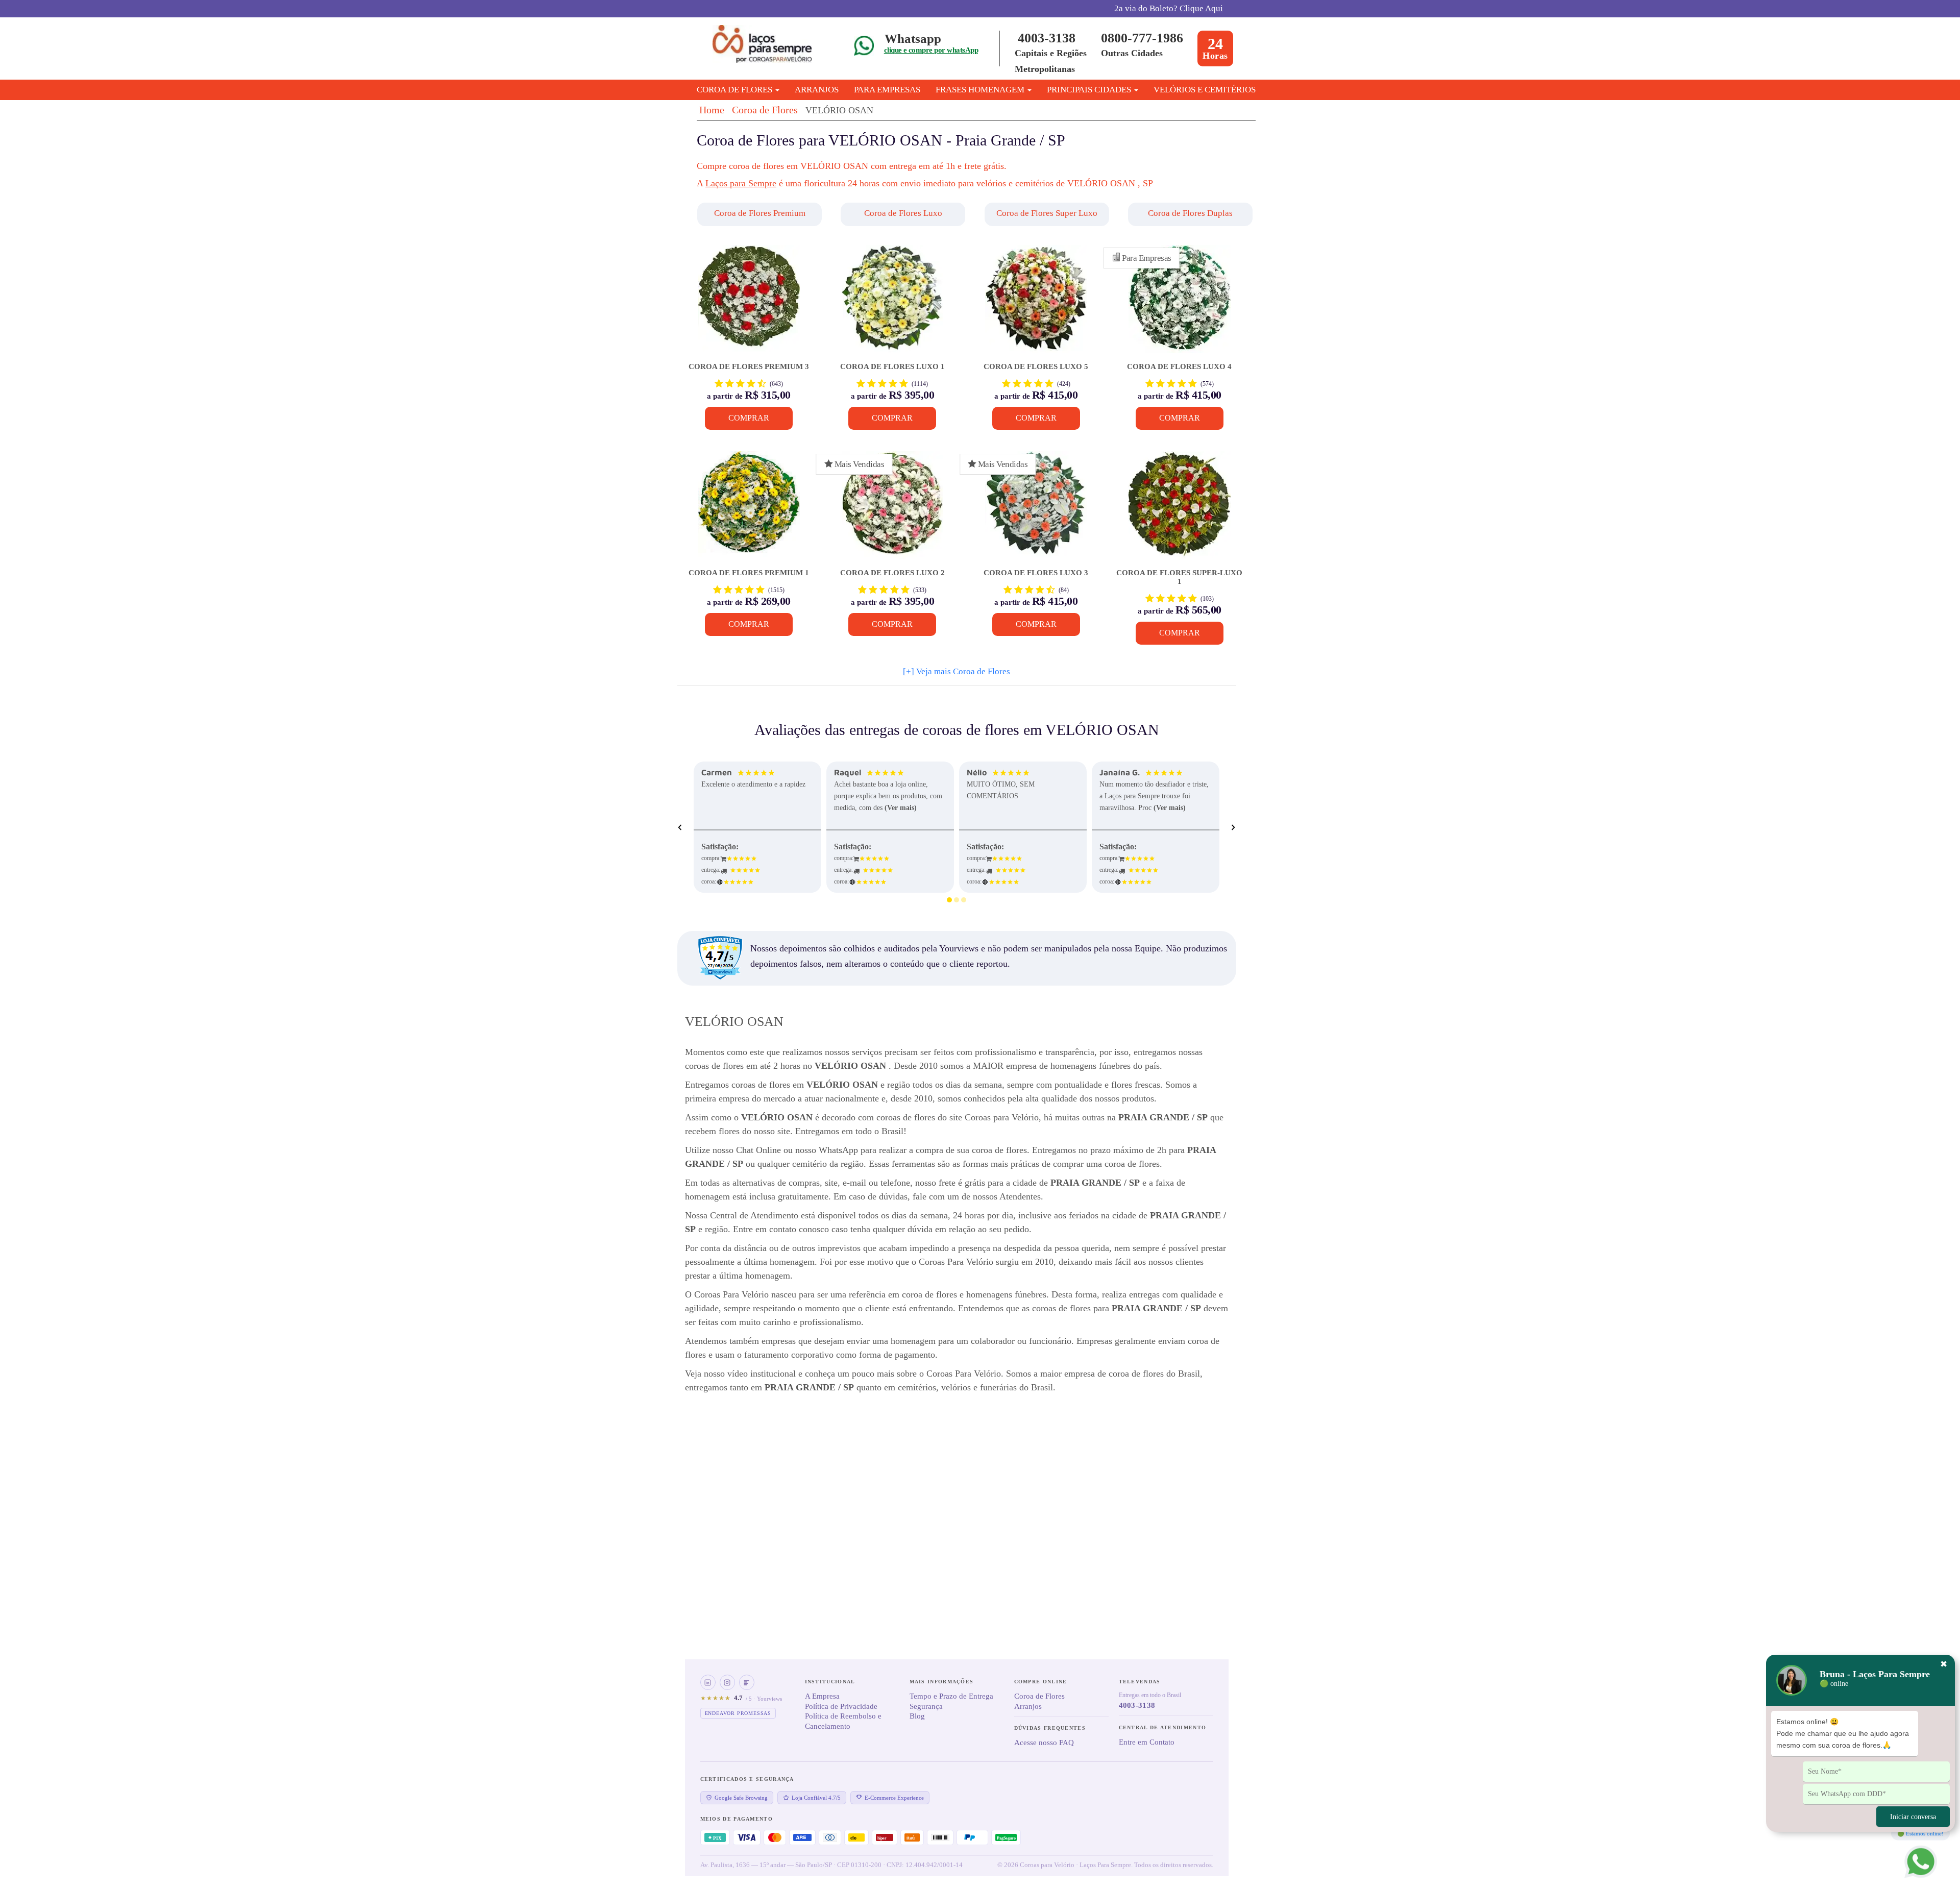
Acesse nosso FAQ (1044, 1743)
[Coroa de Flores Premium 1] (749, 510)
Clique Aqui (1201, 8)
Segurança (926, 1706)
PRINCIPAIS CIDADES (1090, 90)
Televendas (1140, 1682)
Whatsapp (913, 39)
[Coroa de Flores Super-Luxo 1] (1179, 510)
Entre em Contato (1147, 1742)
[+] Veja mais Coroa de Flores (957, 671)
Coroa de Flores (765, 110)
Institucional (830, 1682)
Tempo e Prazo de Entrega (951, 1696)
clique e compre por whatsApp (931, 50)
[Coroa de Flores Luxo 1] (892, 304)
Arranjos (817, 90)
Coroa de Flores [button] (736, 90)
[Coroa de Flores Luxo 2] (892, 510)
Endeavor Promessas (738, 1713)
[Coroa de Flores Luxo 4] (1179, 304)
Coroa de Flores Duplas (1190, 213)
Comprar (749, 418)
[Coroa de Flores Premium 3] (749, 304)
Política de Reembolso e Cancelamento (843, 1721)
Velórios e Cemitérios (1205, 90)
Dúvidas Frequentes (1050, 1728)
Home (712, 110)
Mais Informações (942, 1682)
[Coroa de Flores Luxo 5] (1036, 304)
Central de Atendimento (1163, 1727)
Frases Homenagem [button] (981, 90)
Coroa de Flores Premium (760, 213)
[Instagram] (727, 1682)
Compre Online (1041, 1682)
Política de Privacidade (841, 1706)
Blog (917, 1716)
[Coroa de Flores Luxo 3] (1036, 510)
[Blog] (747, 1682)
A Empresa (822, 1696)
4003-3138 (1047, 38)
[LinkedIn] (708, 1682)
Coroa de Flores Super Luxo (1047, 213)
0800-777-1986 (1142, 38)
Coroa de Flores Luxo (903, 213)
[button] (761, 214)
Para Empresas (887, 90)
